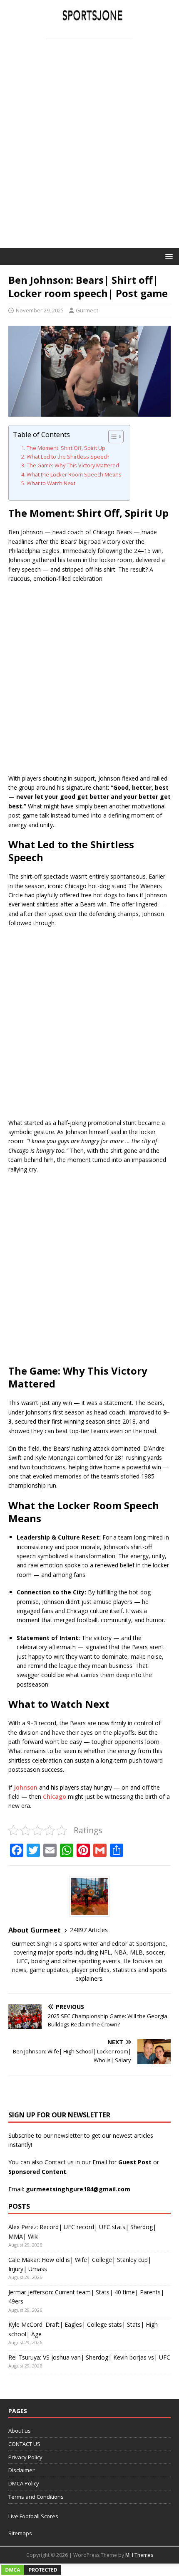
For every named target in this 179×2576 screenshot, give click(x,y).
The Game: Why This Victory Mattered (73, 465)
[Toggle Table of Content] (112, 437)
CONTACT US (24, 2444)
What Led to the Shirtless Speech (68, 457)
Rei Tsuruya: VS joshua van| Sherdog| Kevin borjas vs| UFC (89, 2357)
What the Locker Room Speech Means (74, 475)
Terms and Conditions (36, 2497)
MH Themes (139, 2555)
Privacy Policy (25, 2457)
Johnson (26, 1787)
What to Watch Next (51, 483)
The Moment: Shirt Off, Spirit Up (66, 448)
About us (20, 2431)
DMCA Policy (24, 2483)
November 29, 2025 (40, 310)
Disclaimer (21, 2470)
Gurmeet (87, 310)
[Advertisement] (89, 155)
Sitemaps (20, 2533)
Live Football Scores (33, 2516)
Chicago (55, 1796)
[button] (168, 256)
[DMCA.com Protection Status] (31, 2571)
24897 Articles (89, 1930)
